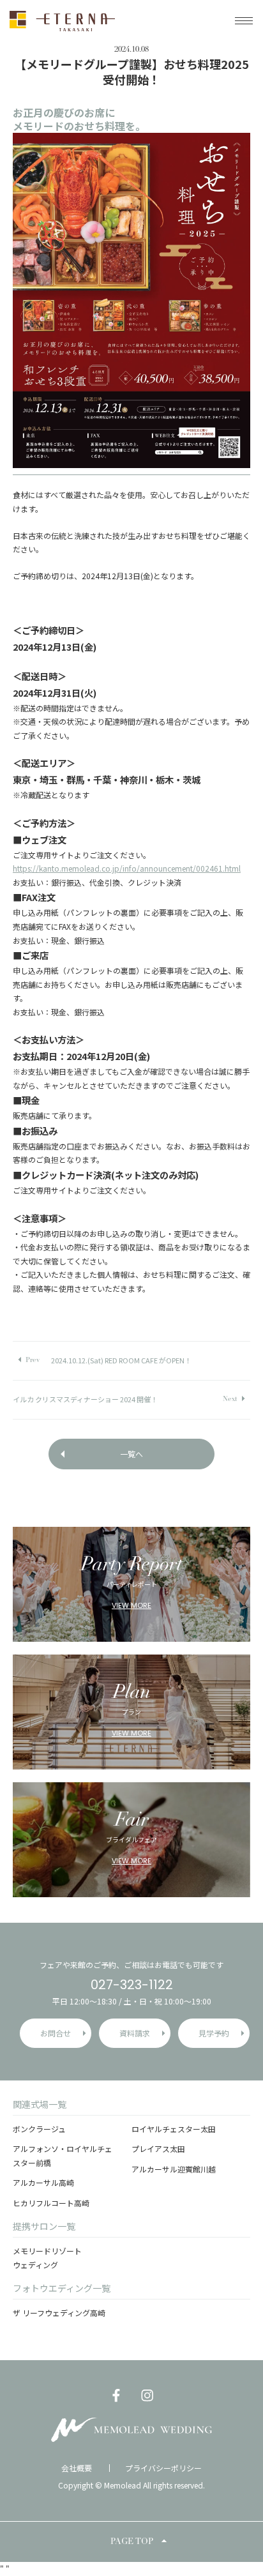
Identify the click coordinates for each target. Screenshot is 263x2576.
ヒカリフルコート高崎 (51, 2203)
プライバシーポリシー (163, 2468)
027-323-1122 (132, 1985)
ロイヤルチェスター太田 (174, 2129)
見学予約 (214, 2033)
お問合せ (56, 2033)
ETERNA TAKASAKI (62, 21)
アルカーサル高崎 (43, 2182)
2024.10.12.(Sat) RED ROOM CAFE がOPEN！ (121, 1360)
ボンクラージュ (39, 2129)
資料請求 (135, 2033)
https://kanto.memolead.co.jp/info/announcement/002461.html (127, 868)
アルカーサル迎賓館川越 (174, 2169)
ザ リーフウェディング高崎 (59, 2313)
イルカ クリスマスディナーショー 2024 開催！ (85, 1399)
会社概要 (77, 2468)
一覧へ (131, 1454)
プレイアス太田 (158, 2148)
